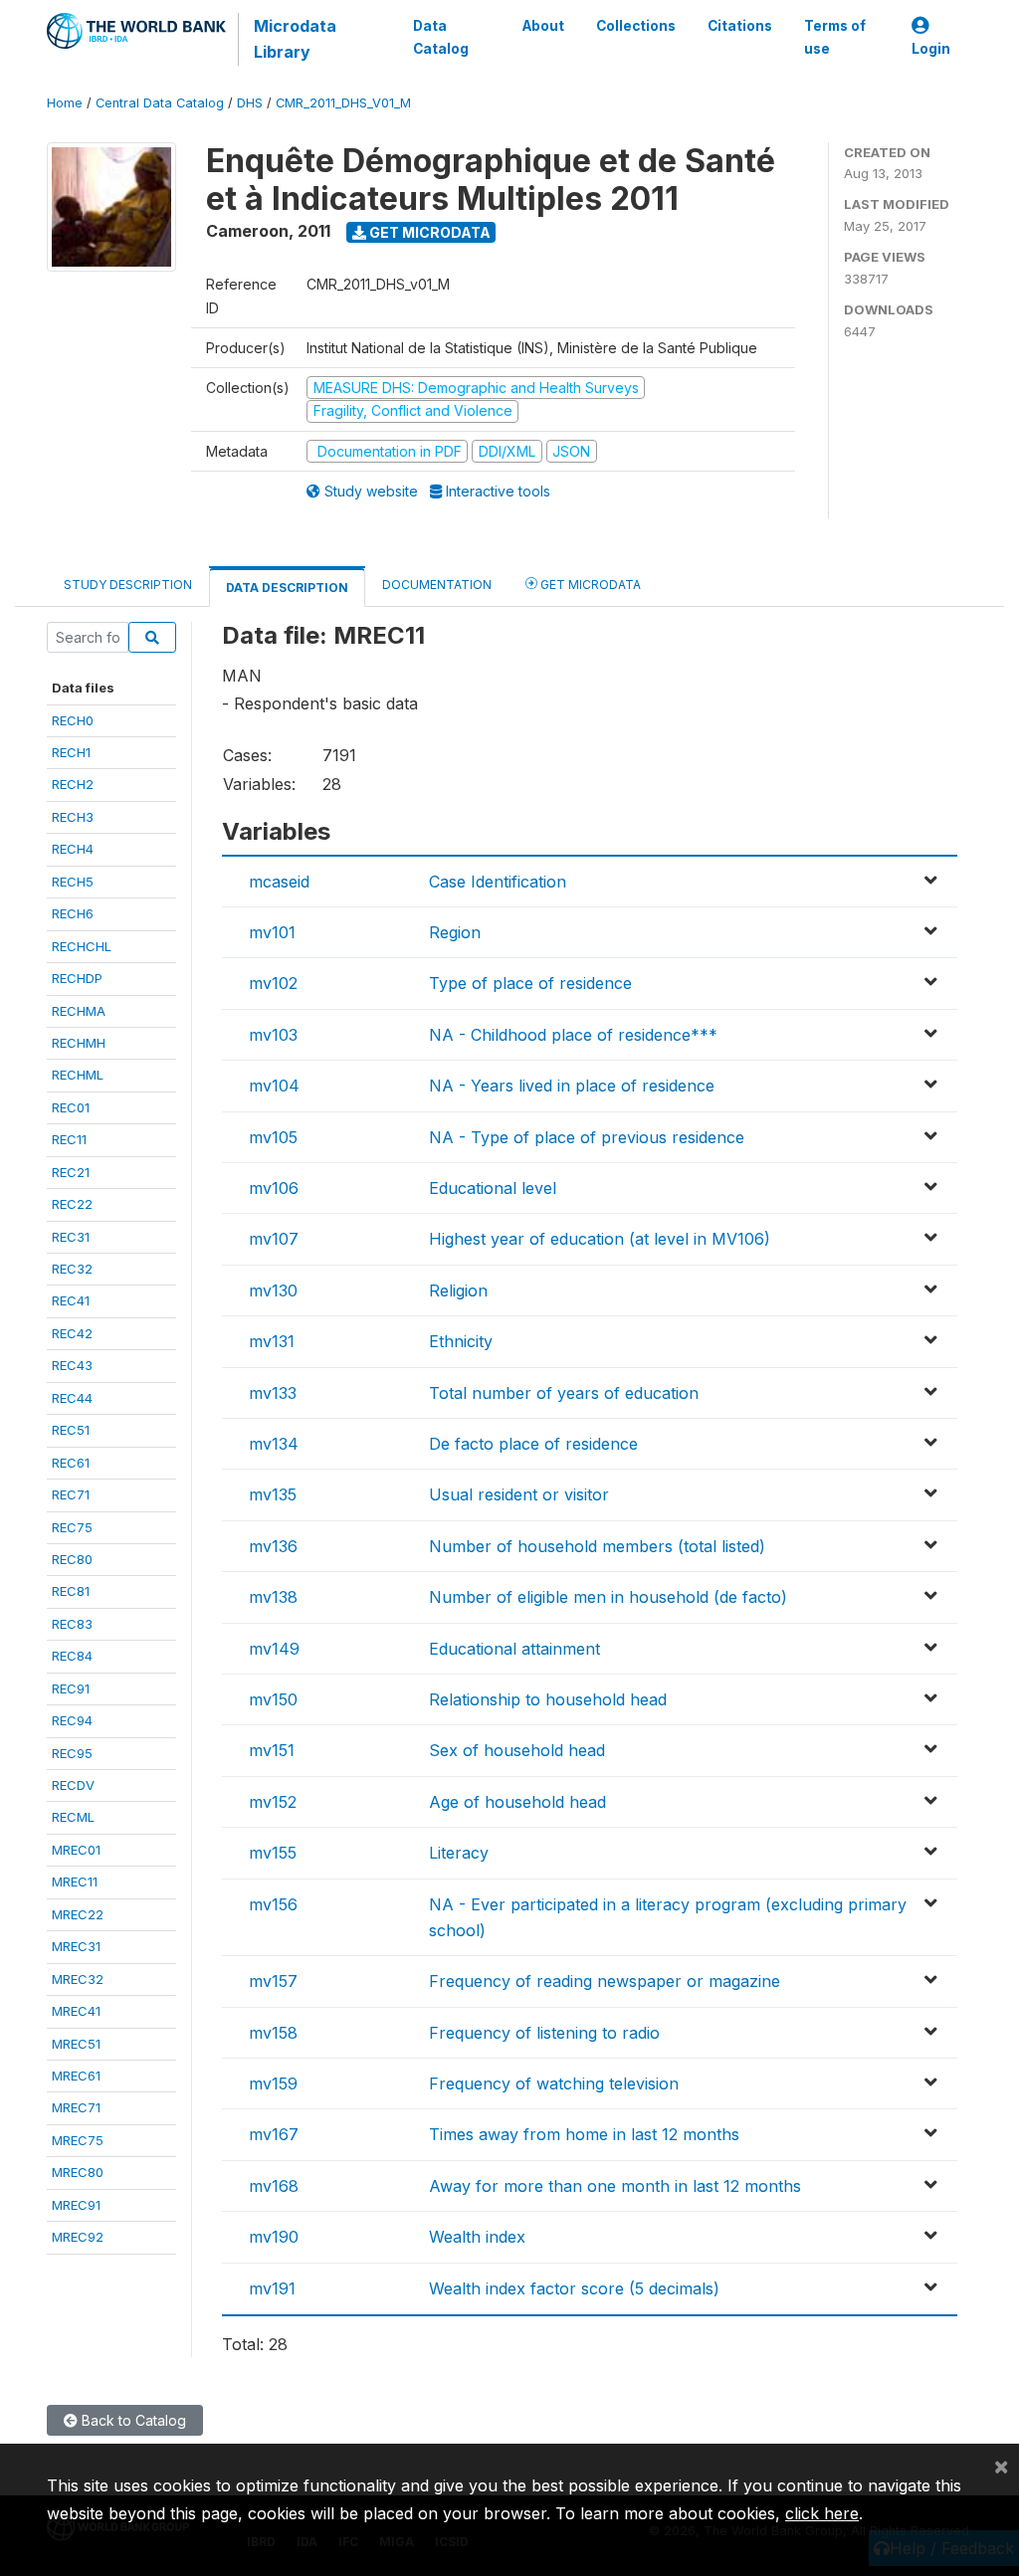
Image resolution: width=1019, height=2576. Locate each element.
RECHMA (79, 1011)
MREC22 (78, 1914)
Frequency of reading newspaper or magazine (605, 1981)
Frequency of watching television (554, 2083)
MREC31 (76, 1946)
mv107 (274, 1239)
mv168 (274, 2186)
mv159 (273, 2083)
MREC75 (78, 2140)
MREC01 (76, 1850)
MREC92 (78, 2237)
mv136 (273, 1546)
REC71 (71, 1494)
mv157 (273, 1981)
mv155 (273, 1853)
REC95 (72, 1753)
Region (455, 932)
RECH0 (73, 720)
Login (931, 49)
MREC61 (76, 2076)
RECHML (78, 1075)
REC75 (72, 1527)
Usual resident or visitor (519, 1494)
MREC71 (76, 2107)
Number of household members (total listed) (597, 1546)
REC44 (72, 1398)
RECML (73, 1817)
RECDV (73, 1785)
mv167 (274, 2134)
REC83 (72, 1624)
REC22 (72, 1204)
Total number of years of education (564, 1393)
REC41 (71, 1300)
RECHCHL (82, 946)
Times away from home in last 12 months (584, 2134)
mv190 (274, 2237)
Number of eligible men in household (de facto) (608, 1597)
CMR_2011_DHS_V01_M (343, 103)
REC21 (71, 1172)
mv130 (273, 1290)
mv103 (273, 1035)
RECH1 (71, 752)
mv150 (273, 1699)
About (543, 26)
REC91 (71, 1688)
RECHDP (77, 978)
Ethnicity (461, 1341)
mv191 (272, 2288)
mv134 (274, 1444)
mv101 (272, 932)
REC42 (72, 1333)
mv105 (273, 1137)
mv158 (273, 2033)
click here (822, 2513)
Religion (458, 1290)
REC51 (71, 1430)
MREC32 (78, 1979)
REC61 (71, 1463)
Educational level (493, 1188)
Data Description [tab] (287, 588)
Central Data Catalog (160, 103)
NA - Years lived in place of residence (572, 1086)
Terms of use (835, 37)
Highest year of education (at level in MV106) (600, 1239)
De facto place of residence (533, 1444)
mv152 (273, 1802)
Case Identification (498, 882)
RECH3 (73, 817)
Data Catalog (441, 37)
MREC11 (75, 1882)
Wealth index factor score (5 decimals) (574, 2288)
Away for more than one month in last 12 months (615, 2186)
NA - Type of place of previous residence (587, 1137)
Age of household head (517, 1802)
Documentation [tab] (437, 585)
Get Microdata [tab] (589, 585)
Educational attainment (514, 1649)
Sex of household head (517, 1750)
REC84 (72, 1656)
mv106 (274, 1188)
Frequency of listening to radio (544, 2033)
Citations (740, 26)
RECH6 (73, 913)
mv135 (273, 1494)
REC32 (72, 1269)
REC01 (71, 1107)
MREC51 (76, 2044)
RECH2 (73, 784)
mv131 (272, 1341)
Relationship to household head (548, 1699)
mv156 (273, 1904)
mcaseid (279, 882)
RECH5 (73, 882)
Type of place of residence (530, 983)
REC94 (72, 1720)
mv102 (273, 983)
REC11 (69, 1139)
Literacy (459, 1853)
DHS (250, 103)
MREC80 (78, 2172)
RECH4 (73, 849)
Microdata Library (295, 39)
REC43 (72, 1365)
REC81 (71, 1591)
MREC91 (76, 2205)
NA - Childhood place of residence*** (573, 1035)
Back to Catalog (132, 2420)
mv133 (273, 1393)
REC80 (72, 1559)
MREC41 (76, 2011)
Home (65, 103)
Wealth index (477, 2237)
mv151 (272, 1750)
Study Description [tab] (128, 585)
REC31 (71, 1237)
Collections (636, 26)
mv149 (274, 1649)
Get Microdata (428, 232)
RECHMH (79, 1043)
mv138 (273, 1597)
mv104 (274, 1086)
